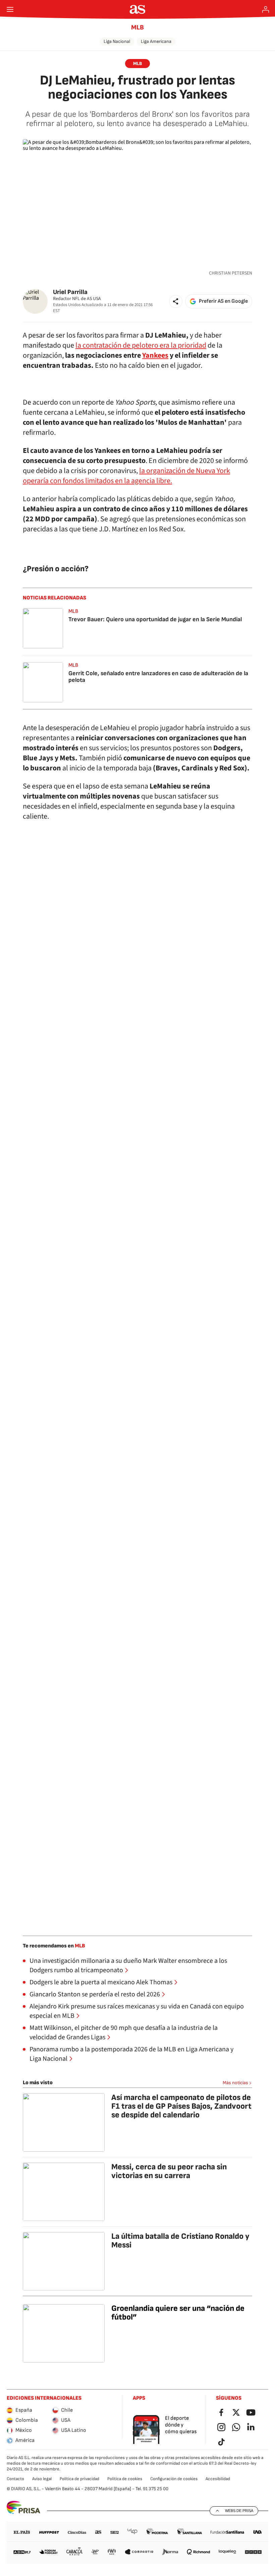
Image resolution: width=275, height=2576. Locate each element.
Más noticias (235, 2083)
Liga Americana (156, 41)
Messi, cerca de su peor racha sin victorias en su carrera (169, 2171)
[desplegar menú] (10, 9)
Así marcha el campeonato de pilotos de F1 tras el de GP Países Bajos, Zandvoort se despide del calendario (181, 2106)
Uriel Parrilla (70, 292)
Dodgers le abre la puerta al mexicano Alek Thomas (101, 1982)
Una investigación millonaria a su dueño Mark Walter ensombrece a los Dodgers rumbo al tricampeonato (128, 1966)
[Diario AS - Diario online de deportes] (138, 9)
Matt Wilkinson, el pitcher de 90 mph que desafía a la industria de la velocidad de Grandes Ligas (124, 2033)
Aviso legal (42, 2479)
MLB (137, 27)
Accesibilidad (218, 2479)
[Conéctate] (266, 9)
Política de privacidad (79, 2479)
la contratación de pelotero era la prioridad (141, 345)
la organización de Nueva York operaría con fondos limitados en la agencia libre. (126, 476)
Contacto (15, 2479)
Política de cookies (125, 2479)
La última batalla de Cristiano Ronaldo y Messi (180, 2241)
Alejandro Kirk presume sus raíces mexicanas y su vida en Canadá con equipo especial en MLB (137, 2011)
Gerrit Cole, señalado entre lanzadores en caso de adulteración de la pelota (158, 677)
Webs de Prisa (239, 2511)
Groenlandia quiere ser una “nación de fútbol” (178, 2313)
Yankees (155, 355)
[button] (176, 301)
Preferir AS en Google (223, 301)
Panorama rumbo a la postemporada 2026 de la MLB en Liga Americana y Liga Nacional (131, 2054)
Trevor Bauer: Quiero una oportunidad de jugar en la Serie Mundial (155, 619)
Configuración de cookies (174, 2479)
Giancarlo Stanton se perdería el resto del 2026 (95, 1994)
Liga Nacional (117, 41)
